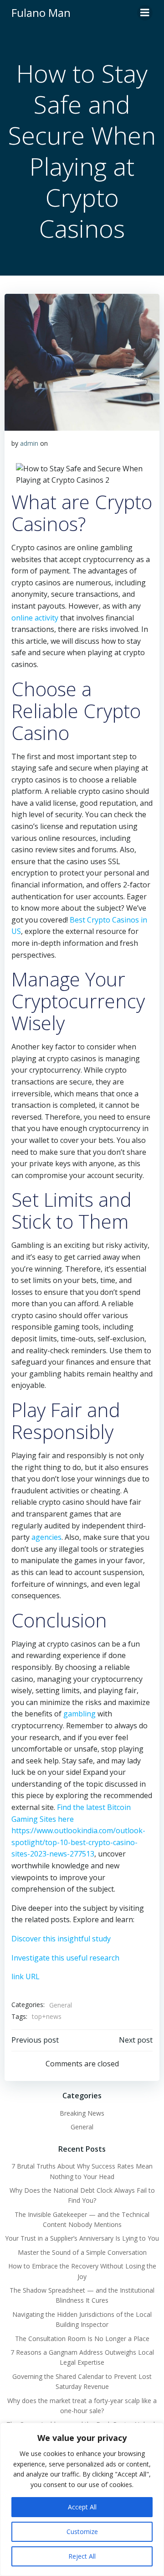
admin (29, 443)
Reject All (82, 2556)
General (61, 2005)
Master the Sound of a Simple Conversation (82, 2252)
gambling (79, 1714)
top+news (47, 2016)
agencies (46, 1537)
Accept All (82, 2507)
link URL (26, 1976)
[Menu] (145, 13)
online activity (35, 618)
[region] (82, 2499)
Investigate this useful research (65, 1958)
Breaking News (82, 2113)
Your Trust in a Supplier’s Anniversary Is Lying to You (82, 2238)
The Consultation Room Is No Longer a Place (82, 2339)
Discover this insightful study (61, 1939)
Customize (82, 2532)
